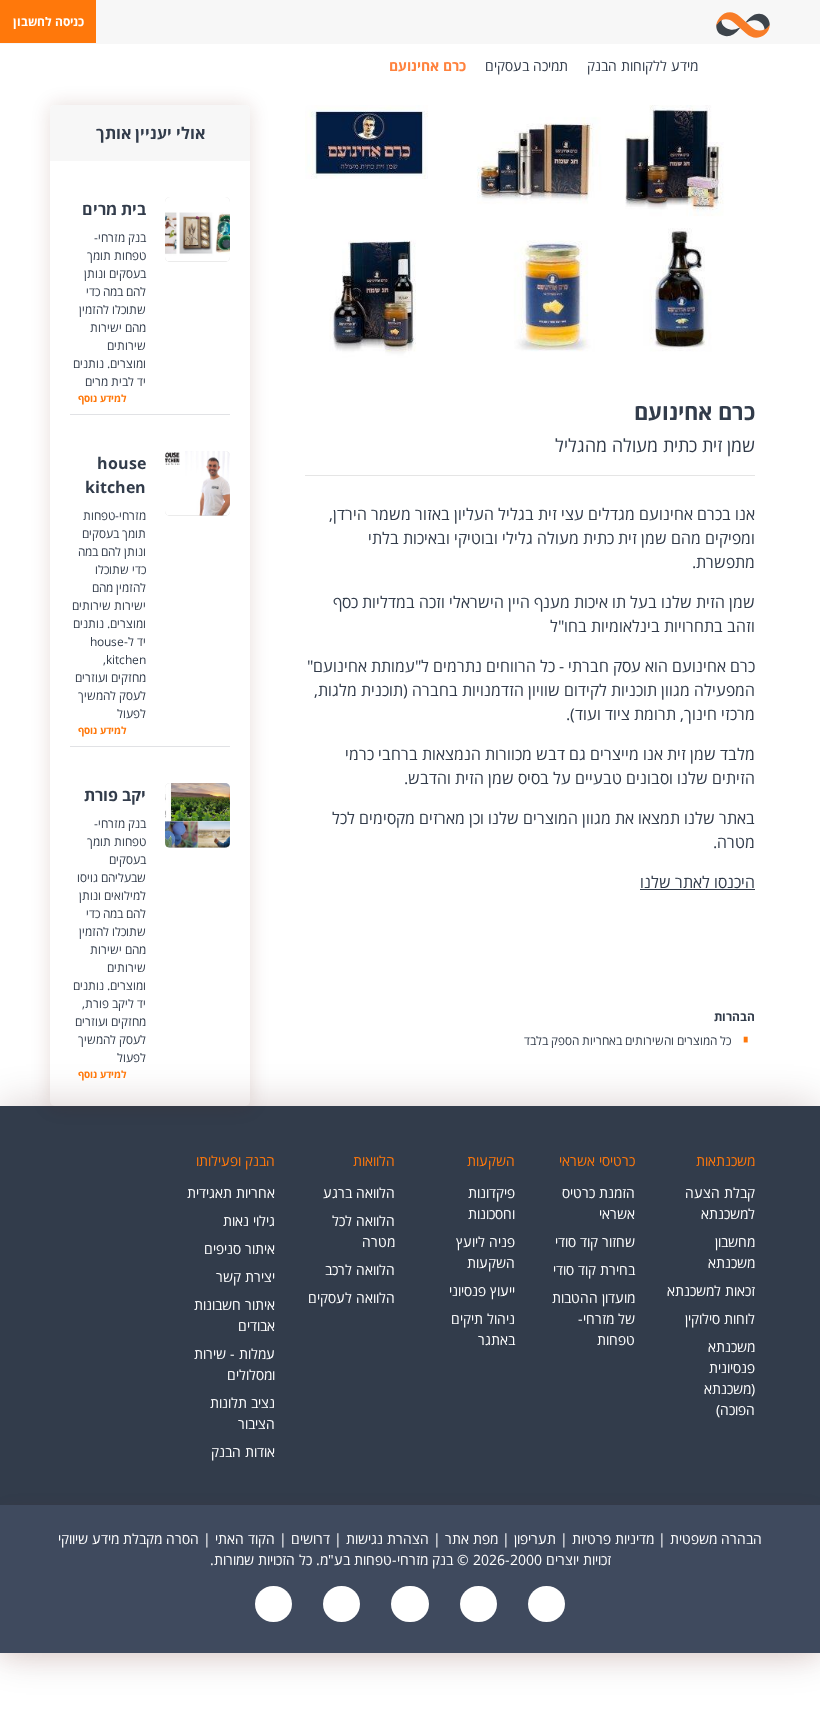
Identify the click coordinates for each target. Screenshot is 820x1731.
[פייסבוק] (544, 1605)
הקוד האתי (245, 1538)
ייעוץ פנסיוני (482, 1290)
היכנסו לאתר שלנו (697, 882)
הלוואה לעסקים (351, 1297)
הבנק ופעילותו (235, 1160)
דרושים (310, 1538)
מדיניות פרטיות (613, 1538)
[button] (48, 21)
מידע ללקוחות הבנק (642, 65)
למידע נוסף (102, 398)
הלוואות (374, 1160)
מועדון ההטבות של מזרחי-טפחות (593, 1318)
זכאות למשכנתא (711, 1290)
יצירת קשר (245, 1276)
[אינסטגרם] (274, 1605)
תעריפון (535, 1538)
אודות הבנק (243, 1451)
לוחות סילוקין (720, 1318)
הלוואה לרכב (360, 1269)
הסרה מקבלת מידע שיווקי (128, 1538)
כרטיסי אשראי (597, 1160)
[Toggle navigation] (801, 22)
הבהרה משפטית (716, 1538)
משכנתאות (725, 1160)
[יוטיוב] (476, 1605)
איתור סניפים (239, 1248)
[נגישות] (408, 1605)
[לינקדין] (340, 1605)
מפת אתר (471, 1538)
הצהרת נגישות (387, 1538)
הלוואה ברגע (359, 1192)
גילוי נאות (249, 1220)
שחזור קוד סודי (595, 1241)
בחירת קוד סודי (594, 1269)
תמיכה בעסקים (526, 65)
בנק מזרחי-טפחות (728, 66)
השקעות (491, 1160)
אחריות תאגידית (231, 1192)
